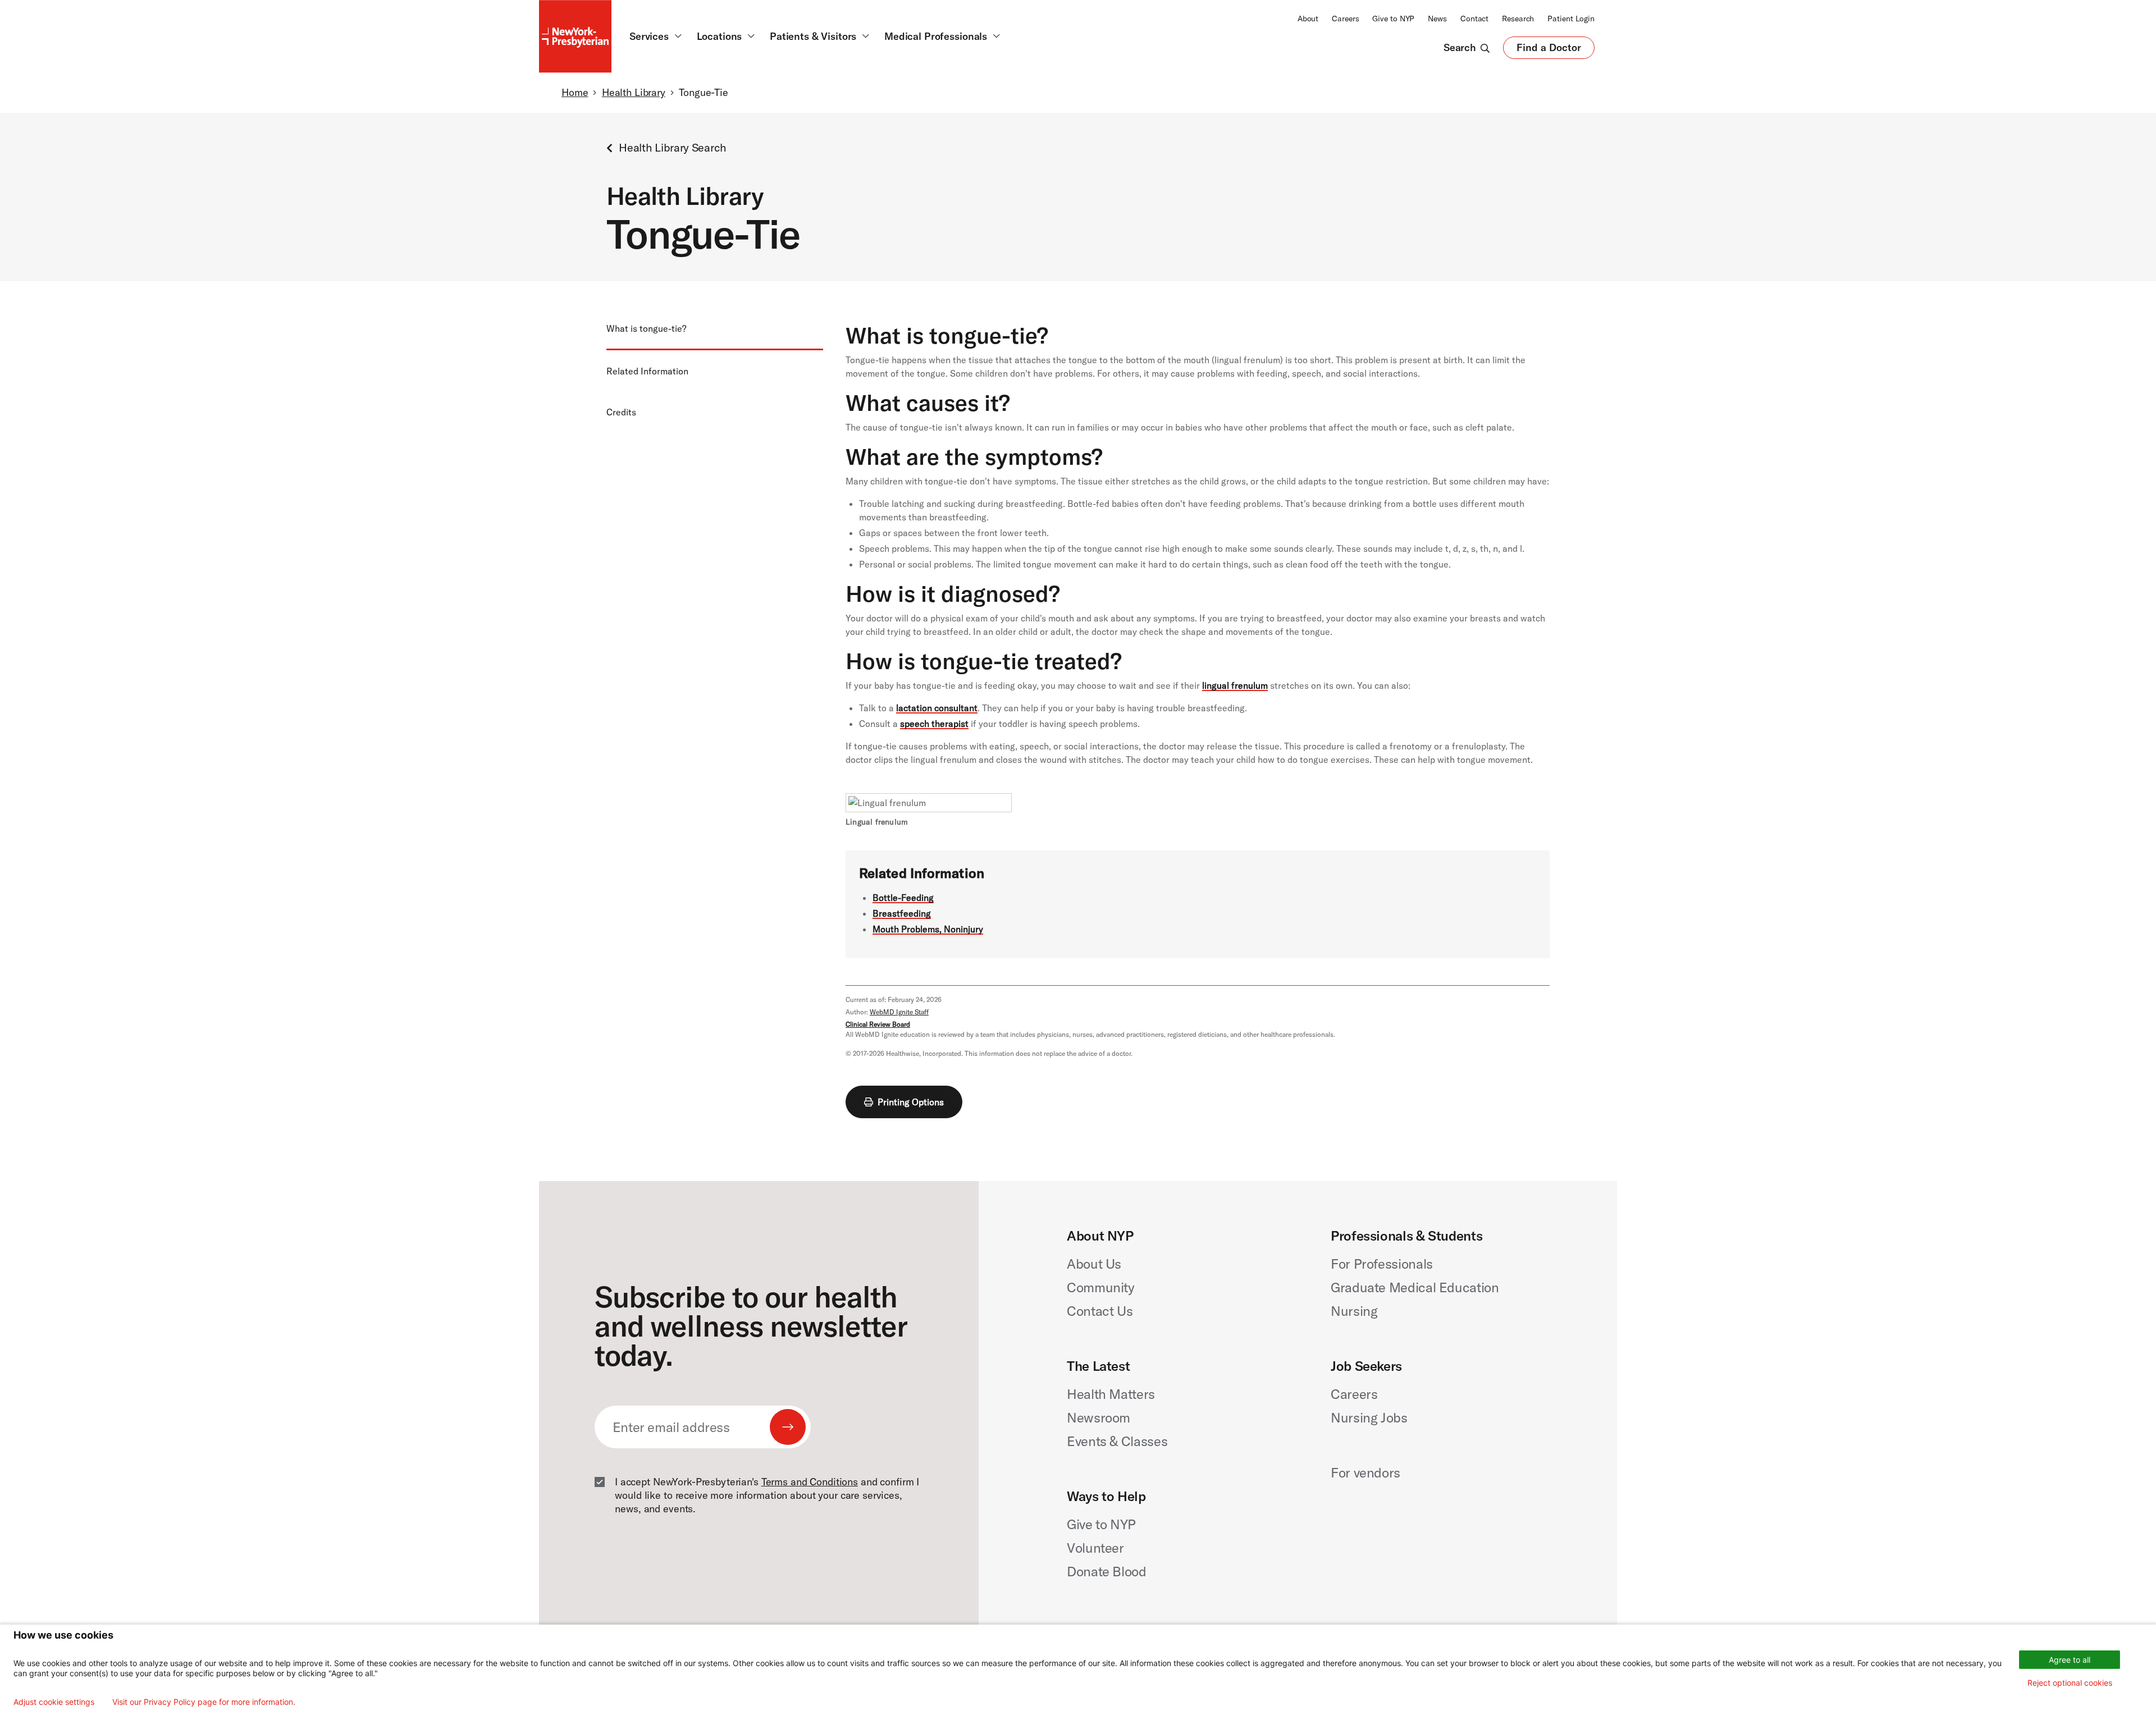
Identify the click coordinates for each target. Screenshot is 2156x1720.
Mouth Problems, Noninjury (928, 929)
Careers (1345, 19)
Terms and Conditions (810, 1482)
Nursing (1354, 1311)
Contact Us (1100, 1311)
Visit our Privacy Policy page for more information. (204, 1702)
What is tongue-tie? (646, 328)
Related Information (647, 371)
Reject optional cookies (2070, 1683)
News (1437, 19)
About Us (1094, 1264)
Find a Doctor (1549, 50)
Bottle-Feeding (903, 898)
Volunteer (1095, 1548)
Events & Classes (1117, 1441)
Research (1518, 19)
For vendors (1365, 1472)
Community (1101, 1287)
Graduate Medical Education (1415, 1287)
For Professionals (1382, 1264)
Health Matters (1111, 1394)
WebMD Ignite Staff (899, 1012)
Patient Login (1571, 19)
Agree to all (2070, 1660)
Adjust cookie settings (54, 1702)
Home (575, 92)
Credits (621, 412)
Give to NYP (1393, 19)
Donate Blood (1107, 1571)
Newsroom (1098, 1417)
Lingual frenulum (877, 822)
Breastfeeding (902, 913)
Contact (1474, 19)
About (1308, 19)
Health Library (634, 92)
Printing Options (911, 1102)
